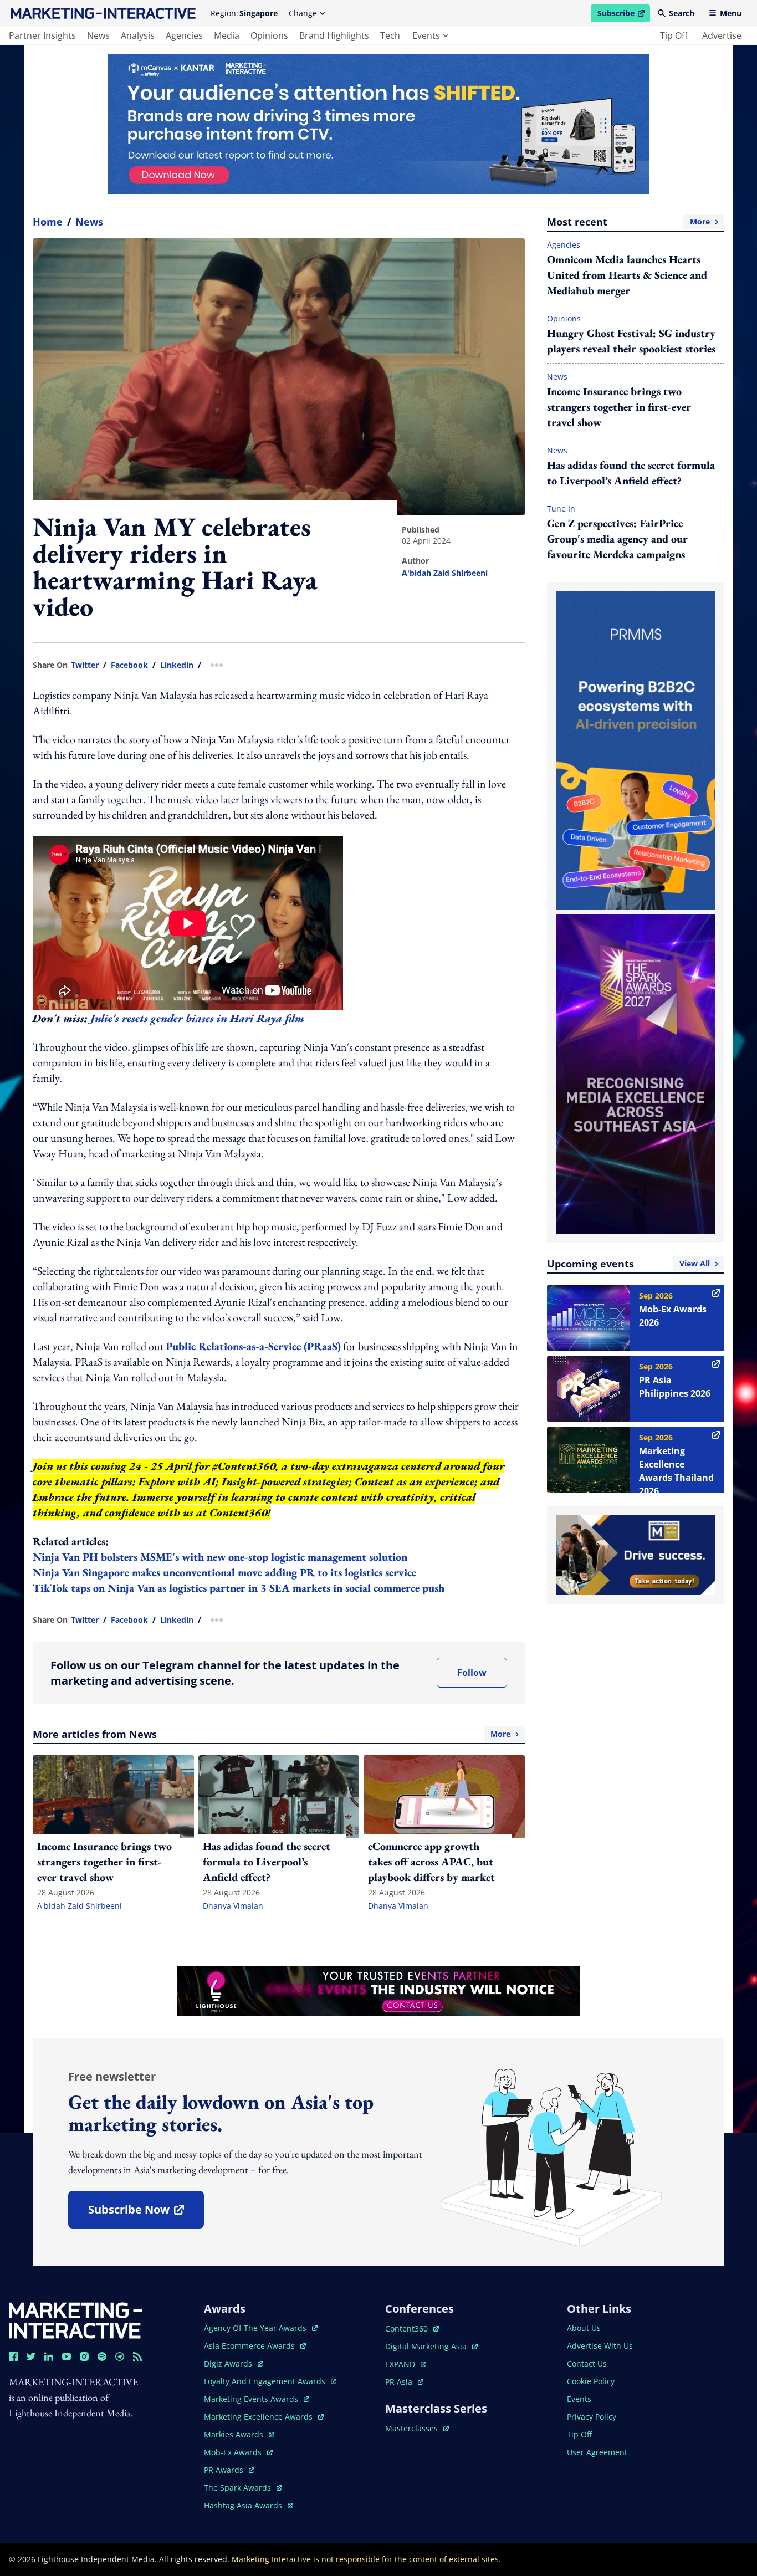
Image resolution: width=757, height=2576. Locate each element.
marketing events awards (252, 2399)
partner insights (42, 35)
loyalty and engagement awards (266, 2381)
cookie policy (591, 2381)
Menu (731, 13)
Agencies (564, 245)
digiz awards (234, 2363)
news (98, 35)
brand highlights (334, 35)
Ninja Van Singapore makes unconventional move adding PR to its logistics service (226, 1572)
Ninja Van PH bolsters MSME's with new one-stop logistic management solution (221, 1557)
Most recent (628, 222)
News (89, 222)
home (48, 222)
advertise (722, 35)
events (426, 35)
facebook (129, 665)
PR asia (404, 2382)
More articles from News (272, 1734)
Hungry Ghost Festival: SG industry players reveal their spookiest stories (631, 341)
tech (390, 35)
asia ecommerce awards (250, 2346)
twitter (85, 665)
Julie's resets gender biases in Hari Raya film (197, 1018)
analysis (138, 35)
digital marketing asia (427, 2346)
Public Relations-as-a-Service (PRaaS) (253, 1346)
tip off (674, 35)
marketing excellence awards (259, 2417)
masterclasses (417, 2428)
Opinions (564, 318)
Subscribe (623, 15)
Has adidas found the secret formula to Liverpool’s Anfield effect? (631, 473)
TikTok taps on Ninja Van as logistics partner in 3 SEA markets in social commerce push (240, 1588)
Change (303, 13)
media (227, 35)
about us (584, 2328)
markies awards (239, 2434)
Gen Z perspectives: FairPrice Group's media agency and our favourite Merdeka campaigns (617, 539)
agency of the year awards (256, 2328)
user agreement (597, 2452)
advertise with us (600, 2346)
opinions (269, 35)
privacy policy (592, 2417)
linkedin (177, 665)
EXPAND (406, 2364)
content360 (412, 2329)
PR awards (229, 2470)
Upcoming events (628, 1264)
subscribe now (146, 2213)
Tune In (561, 508)
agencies (184, 35)
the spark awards (243, 2488)
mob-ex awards (238, 2452)
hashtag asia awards (244, 2505)
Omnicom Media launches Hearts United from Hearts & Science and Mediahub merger (627, 275)
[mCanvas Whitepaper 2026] (378, 124)
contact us (587, 2363)
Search (682, 13)
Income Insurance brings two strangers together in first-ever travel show (619, 407)
